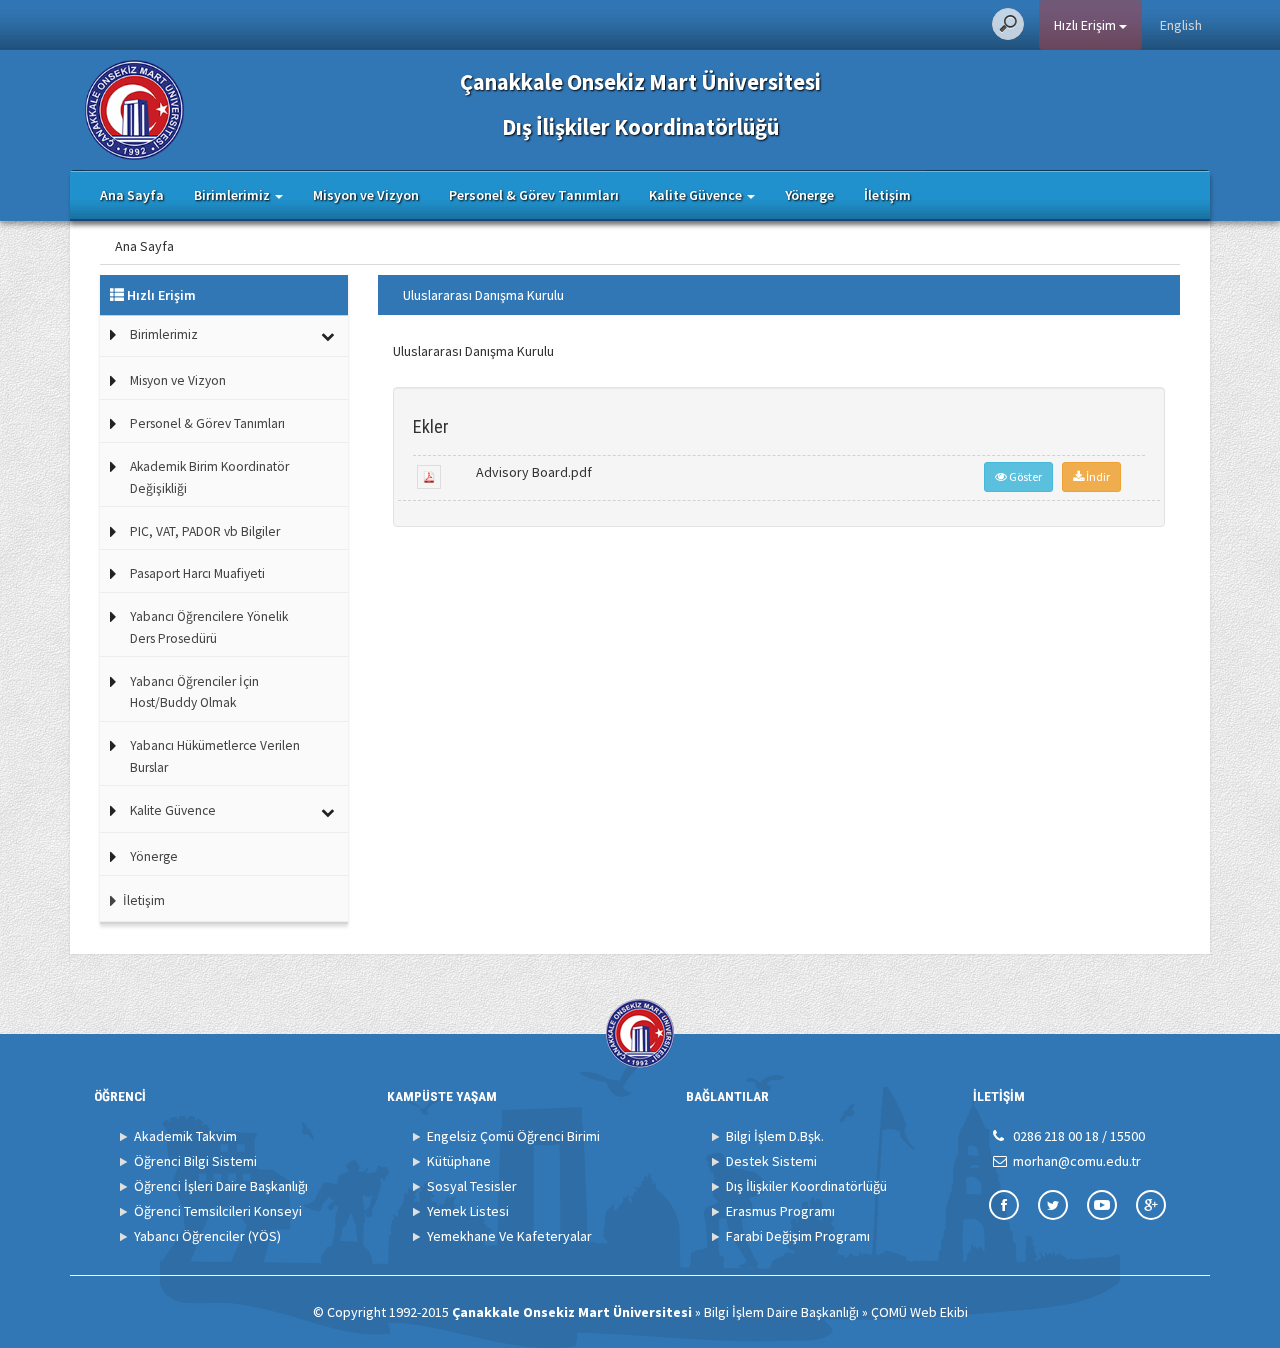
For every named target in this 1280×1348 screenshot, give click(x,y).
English (1181, 25)
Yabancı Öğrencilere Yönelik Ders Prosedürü (209, 627)
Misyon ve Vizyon (366, 195)
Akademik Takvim (185, 1136)
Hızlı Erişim (1086, 25)
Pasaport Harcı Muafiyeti (197, 573)
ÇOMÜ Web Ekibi (919, 1312)
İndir (1097, 476)
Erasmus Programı (780, 1211)
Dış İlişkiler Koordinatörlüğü (806, 1186)
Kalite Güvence (173, 810)
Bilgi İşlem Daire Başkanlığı (781, 1312)
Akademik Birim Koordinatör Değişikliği (209, 477)
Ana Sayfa (132, 195)
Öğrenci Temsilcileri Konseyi (218, 1211)
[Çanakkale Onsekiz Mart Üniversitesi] (134, 108)
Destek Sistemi (771, 1161)
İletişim (887, 195)
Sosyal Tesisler (472, 1186)
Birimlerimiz (164, 334)
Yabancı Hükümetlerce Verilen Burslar (215, 756)
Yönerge (809, 195)
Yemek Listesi (468, 1211)
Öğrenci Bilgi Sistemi (195, 1161)
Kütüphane (459, 1161)
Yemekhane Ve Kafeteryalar (509, 1236)
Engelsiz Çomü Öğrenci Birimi (513, 1136)
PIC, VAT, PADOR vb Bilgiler (205, 531)
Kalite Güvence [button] (697, 195)
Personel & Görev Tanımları (534, 195)
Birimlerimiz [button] (233, 195)
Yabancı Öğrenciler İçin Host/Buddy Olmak (194, 692)
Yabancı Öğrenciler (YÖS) (207, 1236)
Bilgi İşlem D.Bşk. (775, 1136)
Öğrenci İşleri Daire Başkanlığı (221, 1186)
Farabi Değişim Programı (798, 1236)
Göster (1024, 476)
